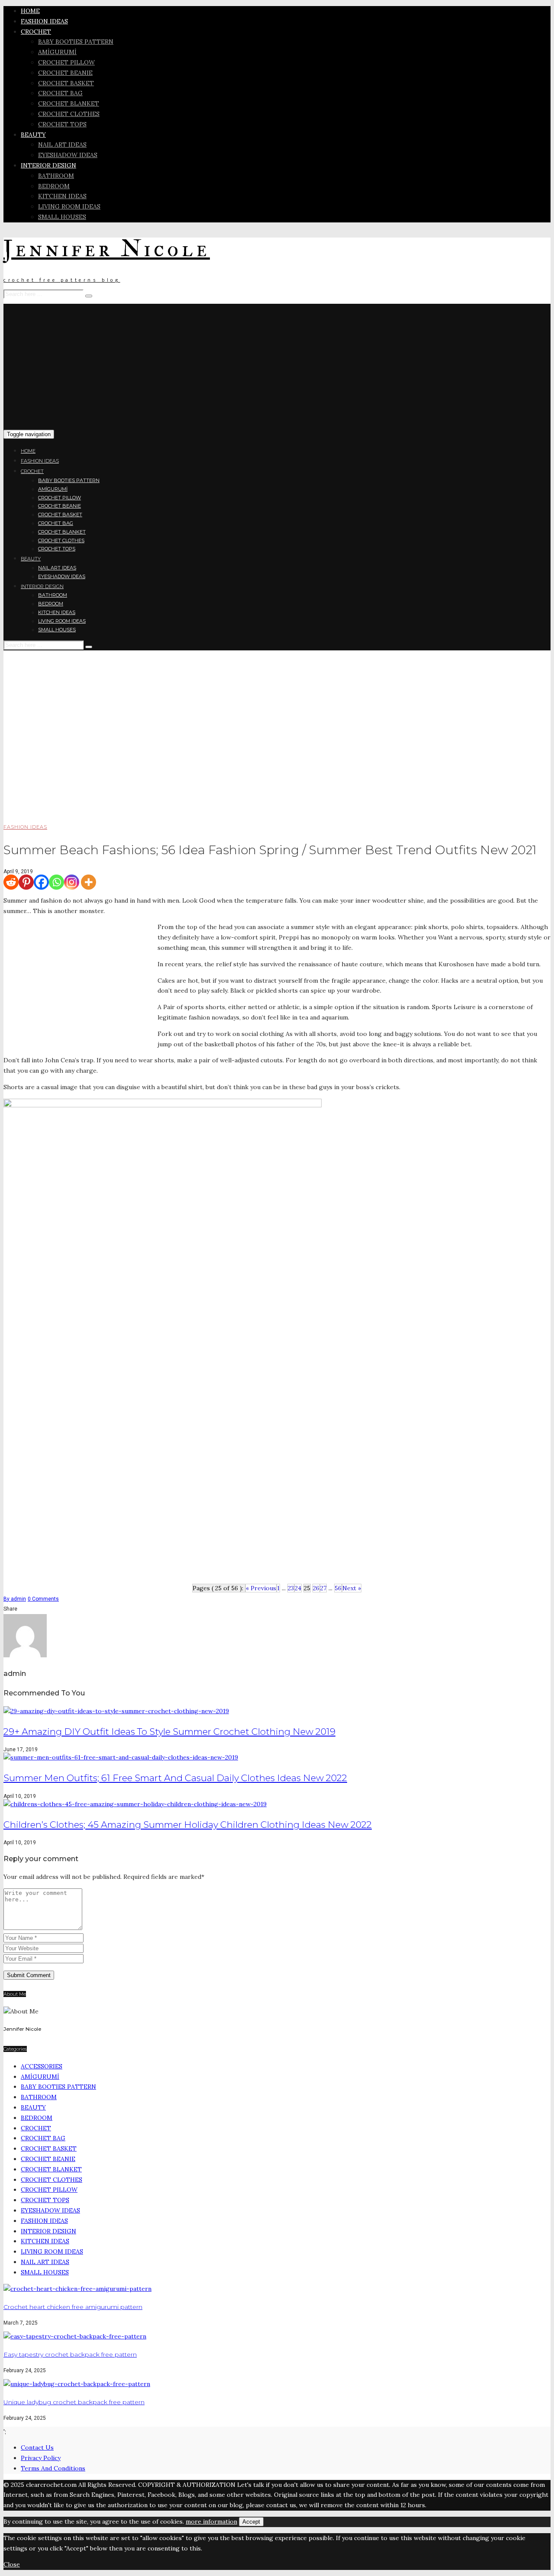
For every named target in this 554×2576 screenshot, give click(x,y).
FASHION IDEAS (44, 21)
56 (338, 1588)
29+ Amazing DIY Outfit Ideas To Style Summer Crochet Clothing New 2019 (169, 1732)
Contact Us (37, 2447)
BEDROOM (54, 186)
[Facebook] (41, 882)
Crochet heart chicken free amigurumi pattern (73, 2307)
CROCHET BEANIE (65, 73)
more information (211, 2521)
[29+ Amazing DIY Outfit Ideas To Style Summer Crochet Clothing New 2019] (116, 1711)
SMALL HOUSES (62, 217)
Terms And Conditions (53, 2468)
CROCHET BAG (60, 93)
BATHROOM (56, 176)
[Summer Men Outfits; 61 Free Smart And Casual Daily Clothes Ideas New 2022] (121, 1757)
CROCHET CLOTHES (69, 114)
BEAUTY (33, 135)
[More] (89, 882)
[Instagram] (72, 882)
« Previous (261, 1588)
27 (323, 1588)
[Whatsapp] (56, 882)
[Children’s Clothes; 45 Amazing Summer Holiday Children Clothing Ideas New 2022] (135, 1804)
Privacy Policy (41, 2458)
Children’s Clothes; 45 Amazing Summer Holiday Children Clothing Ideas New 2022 (188, 1825)
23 (291, 1588)
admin (15, 1599)
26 (316, 1588)
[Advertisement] (277, 364)
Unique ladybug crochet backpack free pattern (74, 2402)
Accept (251, 2522)
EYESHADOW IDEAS (68, 155)
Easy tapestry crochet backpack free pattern (70, 2354)
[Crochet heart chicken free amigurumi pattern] (77, 2289)
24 (298, 1588)
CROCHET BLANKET (69, 103)
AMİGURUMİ (57, 52)
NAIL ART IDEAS (62, 145)
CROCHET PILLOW (66, 62)
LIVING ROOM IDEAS (69, 206)
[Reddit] (11, 882)
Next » (352, 1588)
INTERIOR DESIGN (48, 165)
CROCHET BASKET (66, 83)
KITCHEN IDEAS (62, 196)
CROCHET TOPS (62, 124)
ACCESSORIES (42, 2066)
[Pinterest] (26, 882)
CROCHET (36, 32)
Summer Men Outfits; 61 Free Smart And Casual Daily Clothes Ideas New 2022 (175, 1778)
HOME (30, 11)
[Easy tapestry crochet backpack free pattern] (75, 2336)
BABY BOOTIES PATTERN (76, 42)
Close (12, 2564)
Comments (43, 1599)
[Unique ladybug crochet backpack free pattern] (77, 2384)
